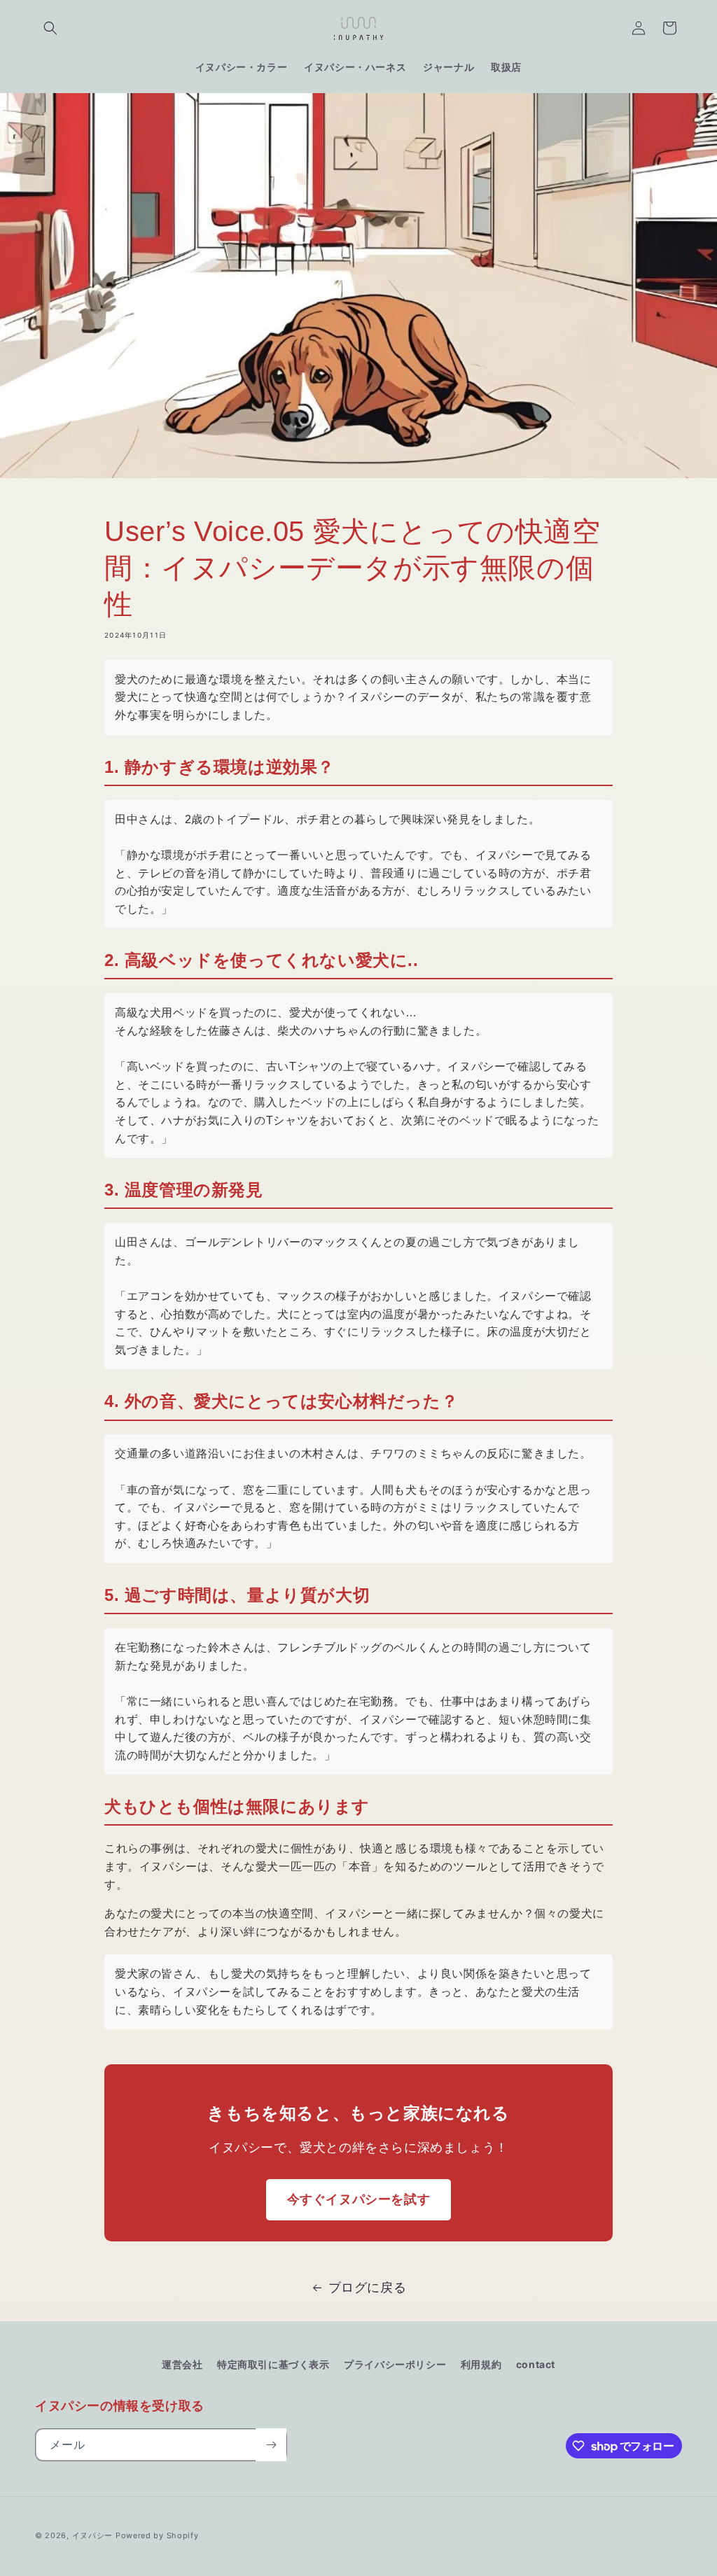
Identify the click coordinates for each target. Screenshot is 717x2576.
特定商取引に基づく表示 (273, 2364)
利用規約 (481, 2364)
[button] (50, 28)
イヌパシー (93, 2535)
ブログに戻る (368, 2287)
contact (536, 2364)
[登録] (271, 2445)
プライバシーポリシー (395, 2364)
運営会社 (182, 2364)
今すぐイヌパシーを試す (359, 2199)
